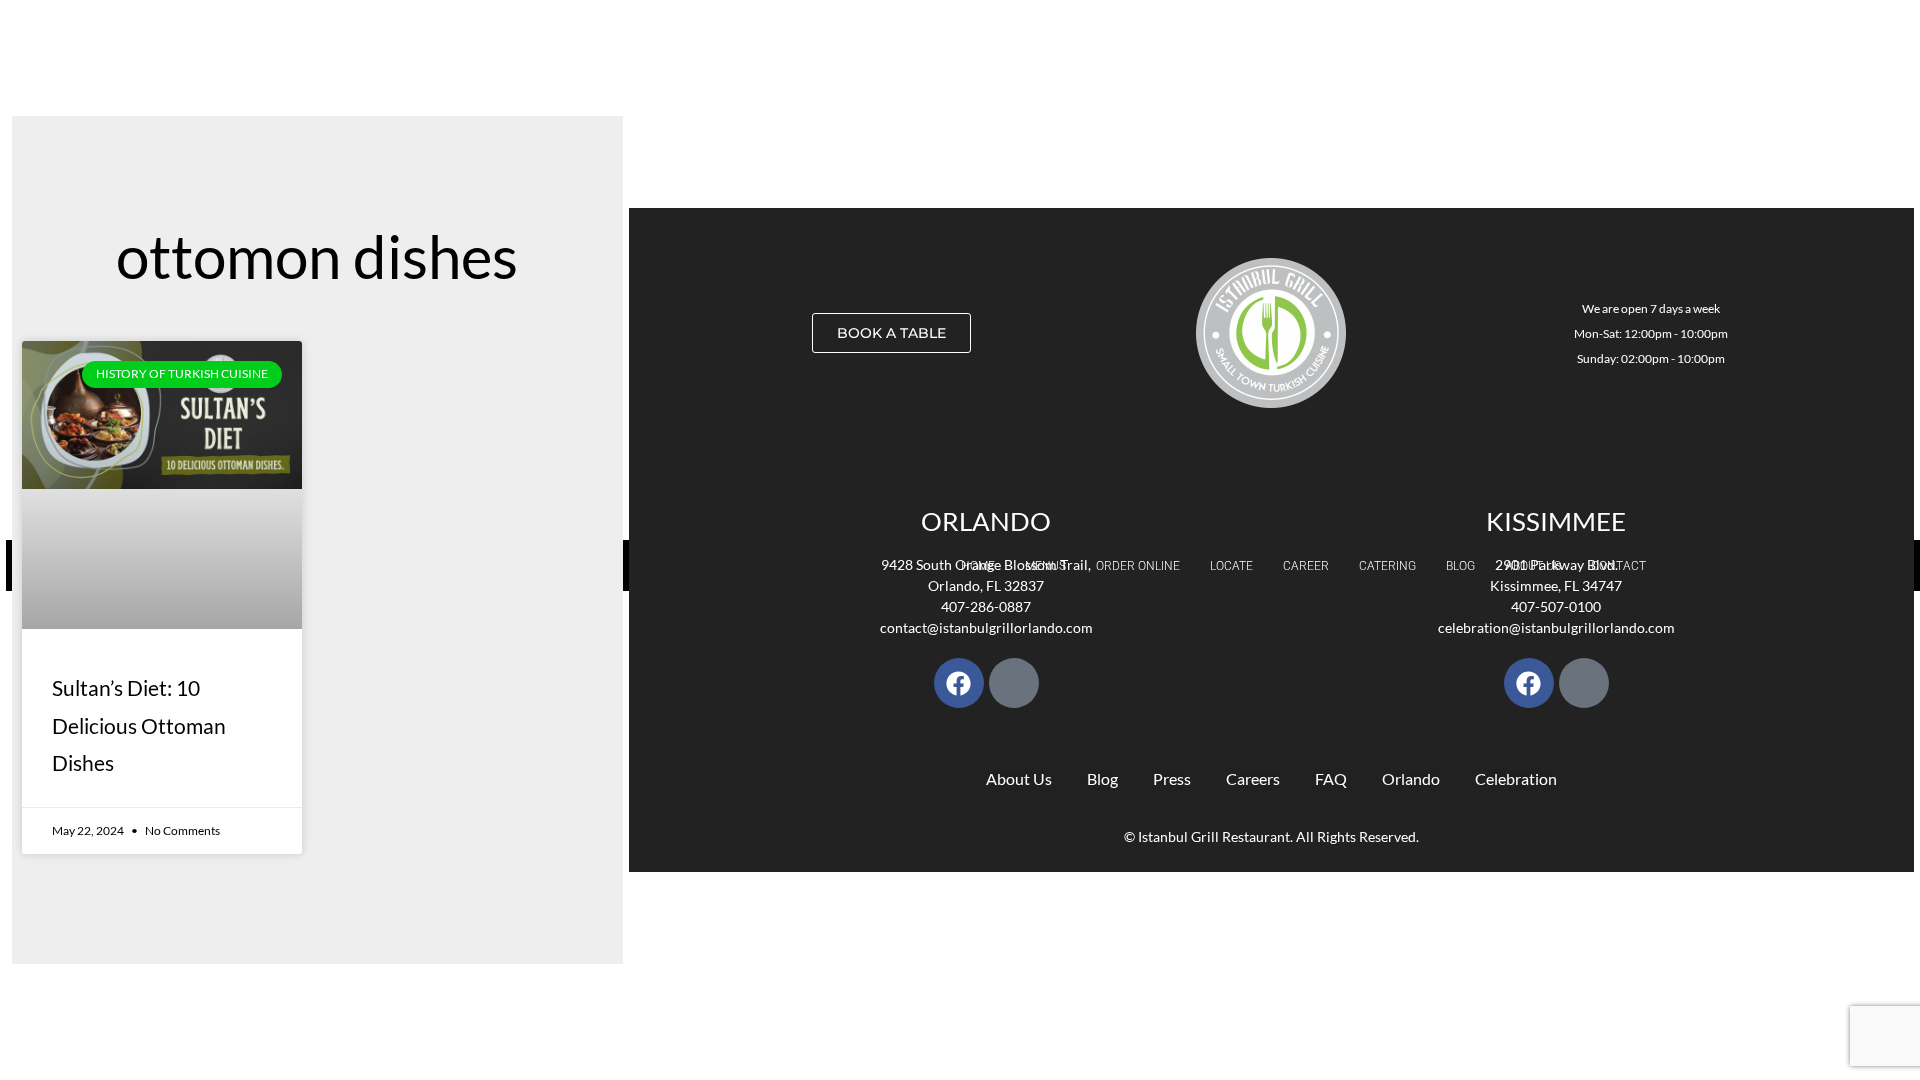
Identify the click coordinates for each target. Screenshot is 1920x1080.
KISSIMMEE (1556, 521)
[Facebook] (959, 683)
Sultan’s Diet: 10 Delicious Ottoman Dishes (139, 725)
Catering (1387, 566)
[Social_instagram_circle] (1014, 683)
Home (978, 566)
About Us (1533, 566)
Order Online (1138, 566)
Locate (1231, 566)
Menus (1045, 566)
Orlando (986, 521)
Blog (1460, 566)
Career (1306, 566)
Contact (1618, 566)
